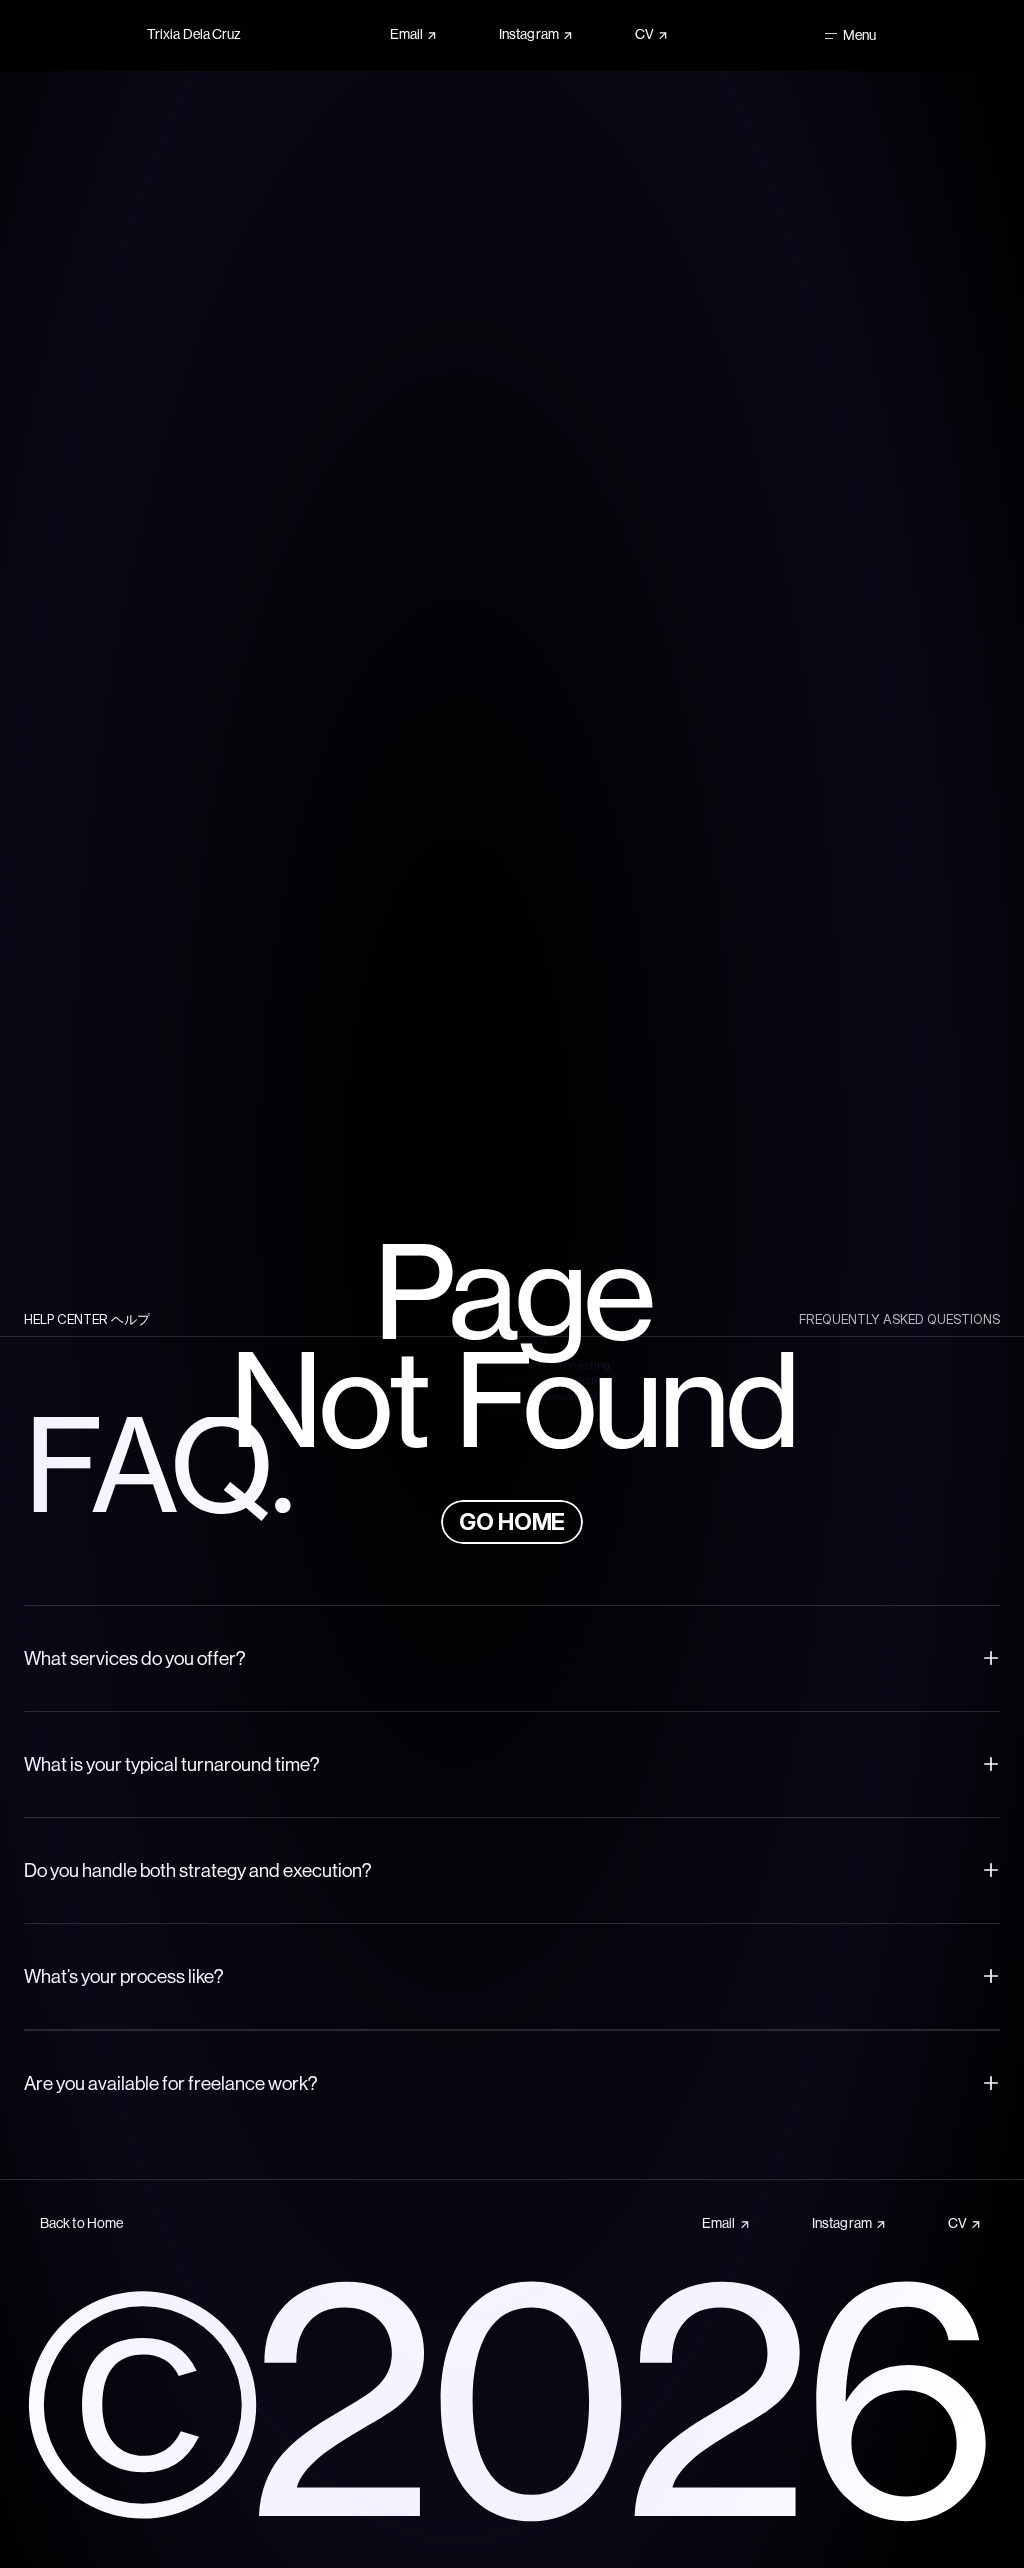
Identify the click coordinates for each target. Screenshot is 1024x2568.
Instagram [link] (529, 35)
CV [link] (644, 35)
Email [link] (407, 35)
